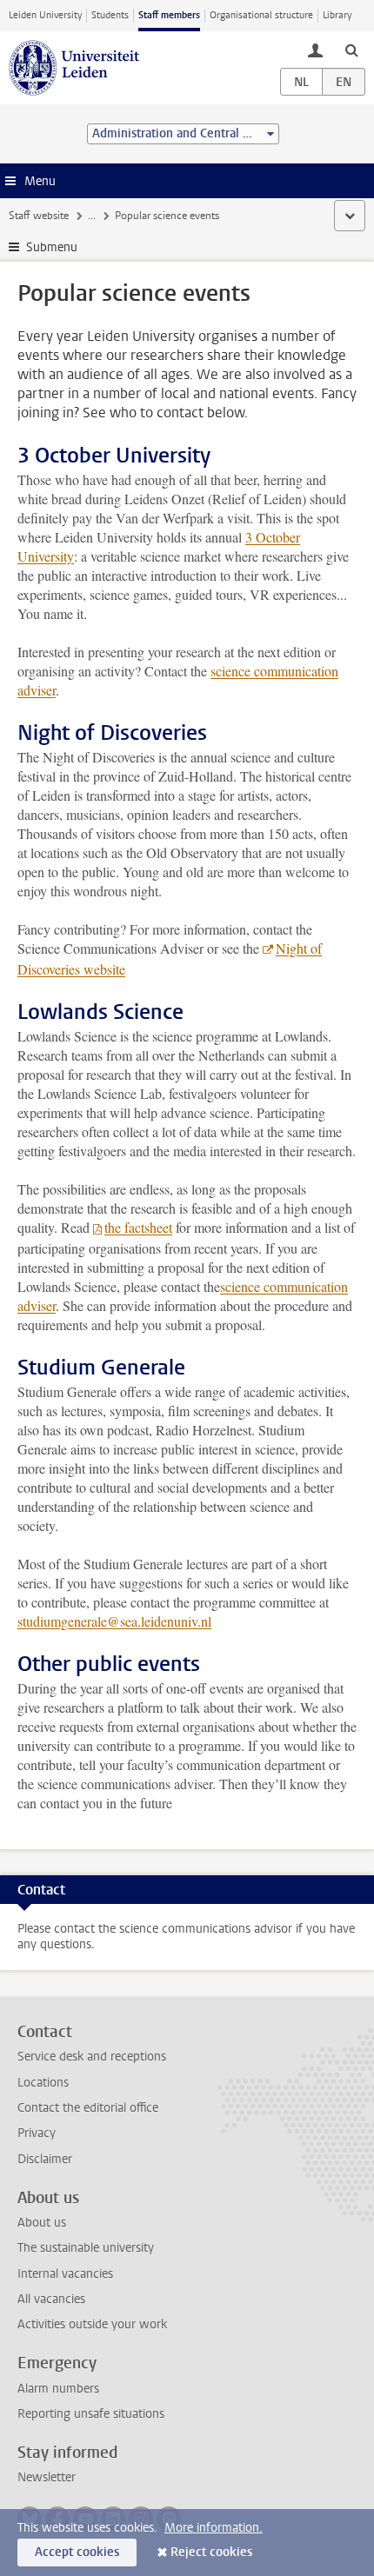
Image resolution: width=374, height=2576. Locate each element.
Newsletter (47, 2477)
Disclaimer (45, 2159)
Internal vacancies (65, 2274)
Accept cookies (77, 2552)
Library (337, 15)
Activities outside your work (92, 2324)
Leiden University (45, 15)
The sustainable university (86, 2248)
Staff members (169, 15)
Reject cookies (211, 2552)
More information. (214, 2528)
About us (42, 2223)
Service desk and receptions (92, 2057)
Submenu (52, 247)
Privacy (37, 2133)
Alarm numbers (58, 2389)
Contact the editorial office (88, 2108)
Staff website (39, 216)
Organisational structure (261, 15)
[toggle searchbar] (351, 50)
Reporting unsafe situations (91, 2414)
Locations (43, 2083)
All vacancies (51, 2299)
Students (110, 15)
